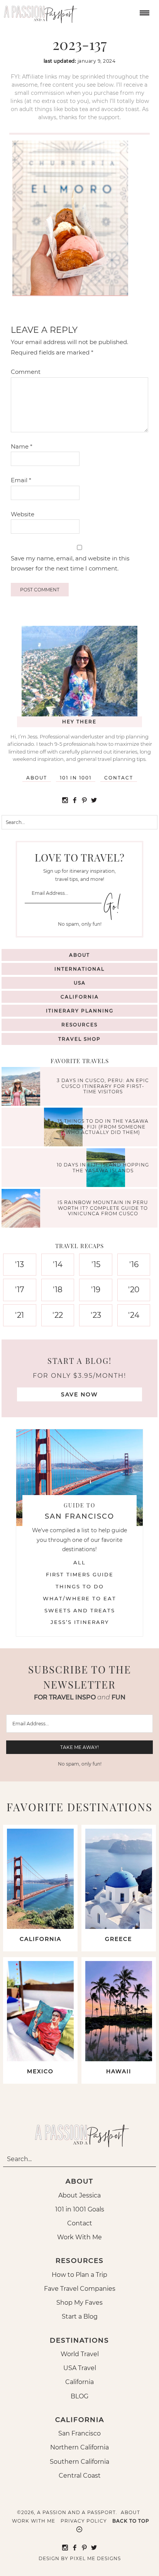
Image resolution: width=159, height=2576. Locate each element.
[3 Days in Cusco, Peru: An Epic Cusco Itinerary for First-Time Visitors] (23, 1087)
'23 (96, 1315)
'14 (58, 1264)
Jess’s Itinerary (80, 1622)
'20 (134, 1290)
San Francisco (79, 2433)
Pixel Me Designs (95, 2558)
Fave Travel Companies (80, 2289)
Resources (79, 1025)
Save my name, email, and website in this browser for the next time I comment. (70, 563)
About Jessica (79, 2195)
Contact (119, 778)
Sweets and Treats (80, 1610)
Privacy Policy (84, 2521)
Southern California (79, 2462)
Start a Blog (80, 2317)
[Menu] (144, 12)
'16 (134, 1264)
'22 (58, 1315)
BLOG (79, 2396)
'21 (19, 1315)
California (80, 997)
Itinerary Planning (80, 1011)
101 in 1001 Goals (80, 2209)
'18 (58, 1290)
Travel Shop (79, 1039)
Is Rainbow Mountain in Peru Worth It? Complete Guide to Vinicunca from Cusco (103, 1208)
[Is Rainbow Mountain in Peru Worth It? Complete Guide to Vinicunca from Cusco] (23, 1209)
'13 (19, 1264)
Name (22, 446)
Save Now (79, 1394)
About (37, 778)
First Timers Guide (80, 1574)
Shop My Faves (79, 2303)
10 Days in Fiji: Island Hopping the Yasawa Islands (103, 1167)
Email (21, 480)
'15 (96, 1264)
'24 (134, 1315)
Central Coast (80, 2476)
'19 (96, 1290)
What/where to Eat (79, 1598)
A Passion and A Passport (39, 12)
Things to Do (80, 1586)
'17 (20, 1290)
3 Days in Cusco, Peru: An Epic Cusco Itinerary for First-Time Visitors (103, 1086)
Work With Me (79, 2237)
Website (23, 514)
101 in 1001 (76, 778)
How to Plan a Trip (79, 2275)
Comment (26, 372)
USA (80, 983)
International (79, 969)
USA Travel (80, 2368)
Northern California (79, 2447)
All (79, 1562)
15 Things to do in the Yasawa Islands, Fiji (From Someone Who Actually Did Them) (103, 1127)
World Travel (80, 2354)
